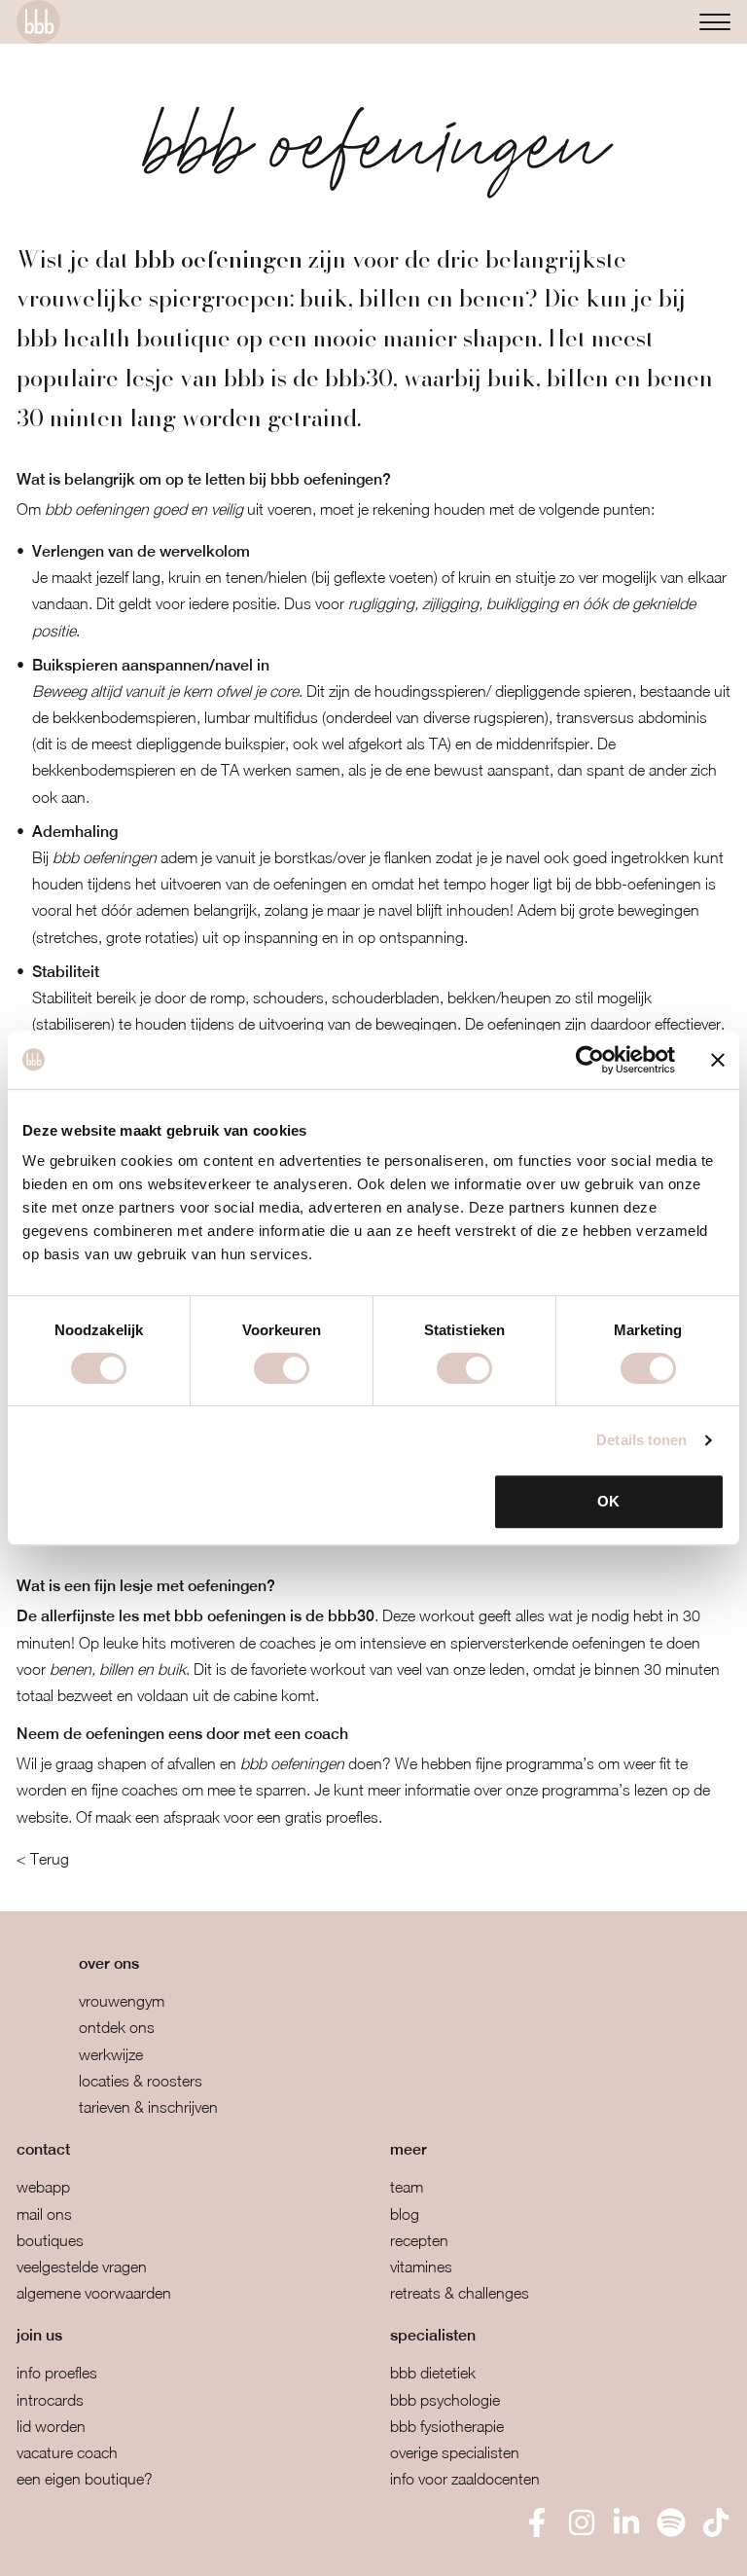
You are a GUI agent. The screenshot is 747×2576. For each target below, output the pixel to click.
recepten (419, 2240)
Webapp (43, 2187)
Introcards (50, 2400)
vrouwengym (122, 2001)
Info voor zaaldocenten (465, 2479)
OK (608, 1501)
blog (405, 2214)
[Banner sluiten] (718, 1060)
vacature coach (67, 2452)
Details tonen (641, 1440)
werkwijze (111, 2054)
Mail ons (44, 2214)
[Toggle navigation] (715, 22)
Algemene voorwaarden (94, 2293)
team (407, 2187)
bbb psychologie (445, 2400)
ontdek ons (117, 2027)
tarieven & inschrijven (148, 2107)
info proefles (57, 2373)
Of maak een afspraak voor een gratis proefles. (229, 1817)
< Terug (43, 1859)
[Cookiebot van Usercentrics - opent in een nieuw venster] (590, 1060)
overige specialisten (455, 2452)
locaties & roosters (141, 2081)
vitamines (421, 2267)
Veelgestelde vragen (82, 2267)
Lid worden (51, 2426)
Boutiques (50, 2240)
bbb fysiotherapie (447, 2426)
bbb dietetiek (433, 2373)
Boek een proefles (116, 2547)
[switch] (282, 1368)
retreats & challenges (460, 2293)
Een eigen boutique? (85, 2479)
